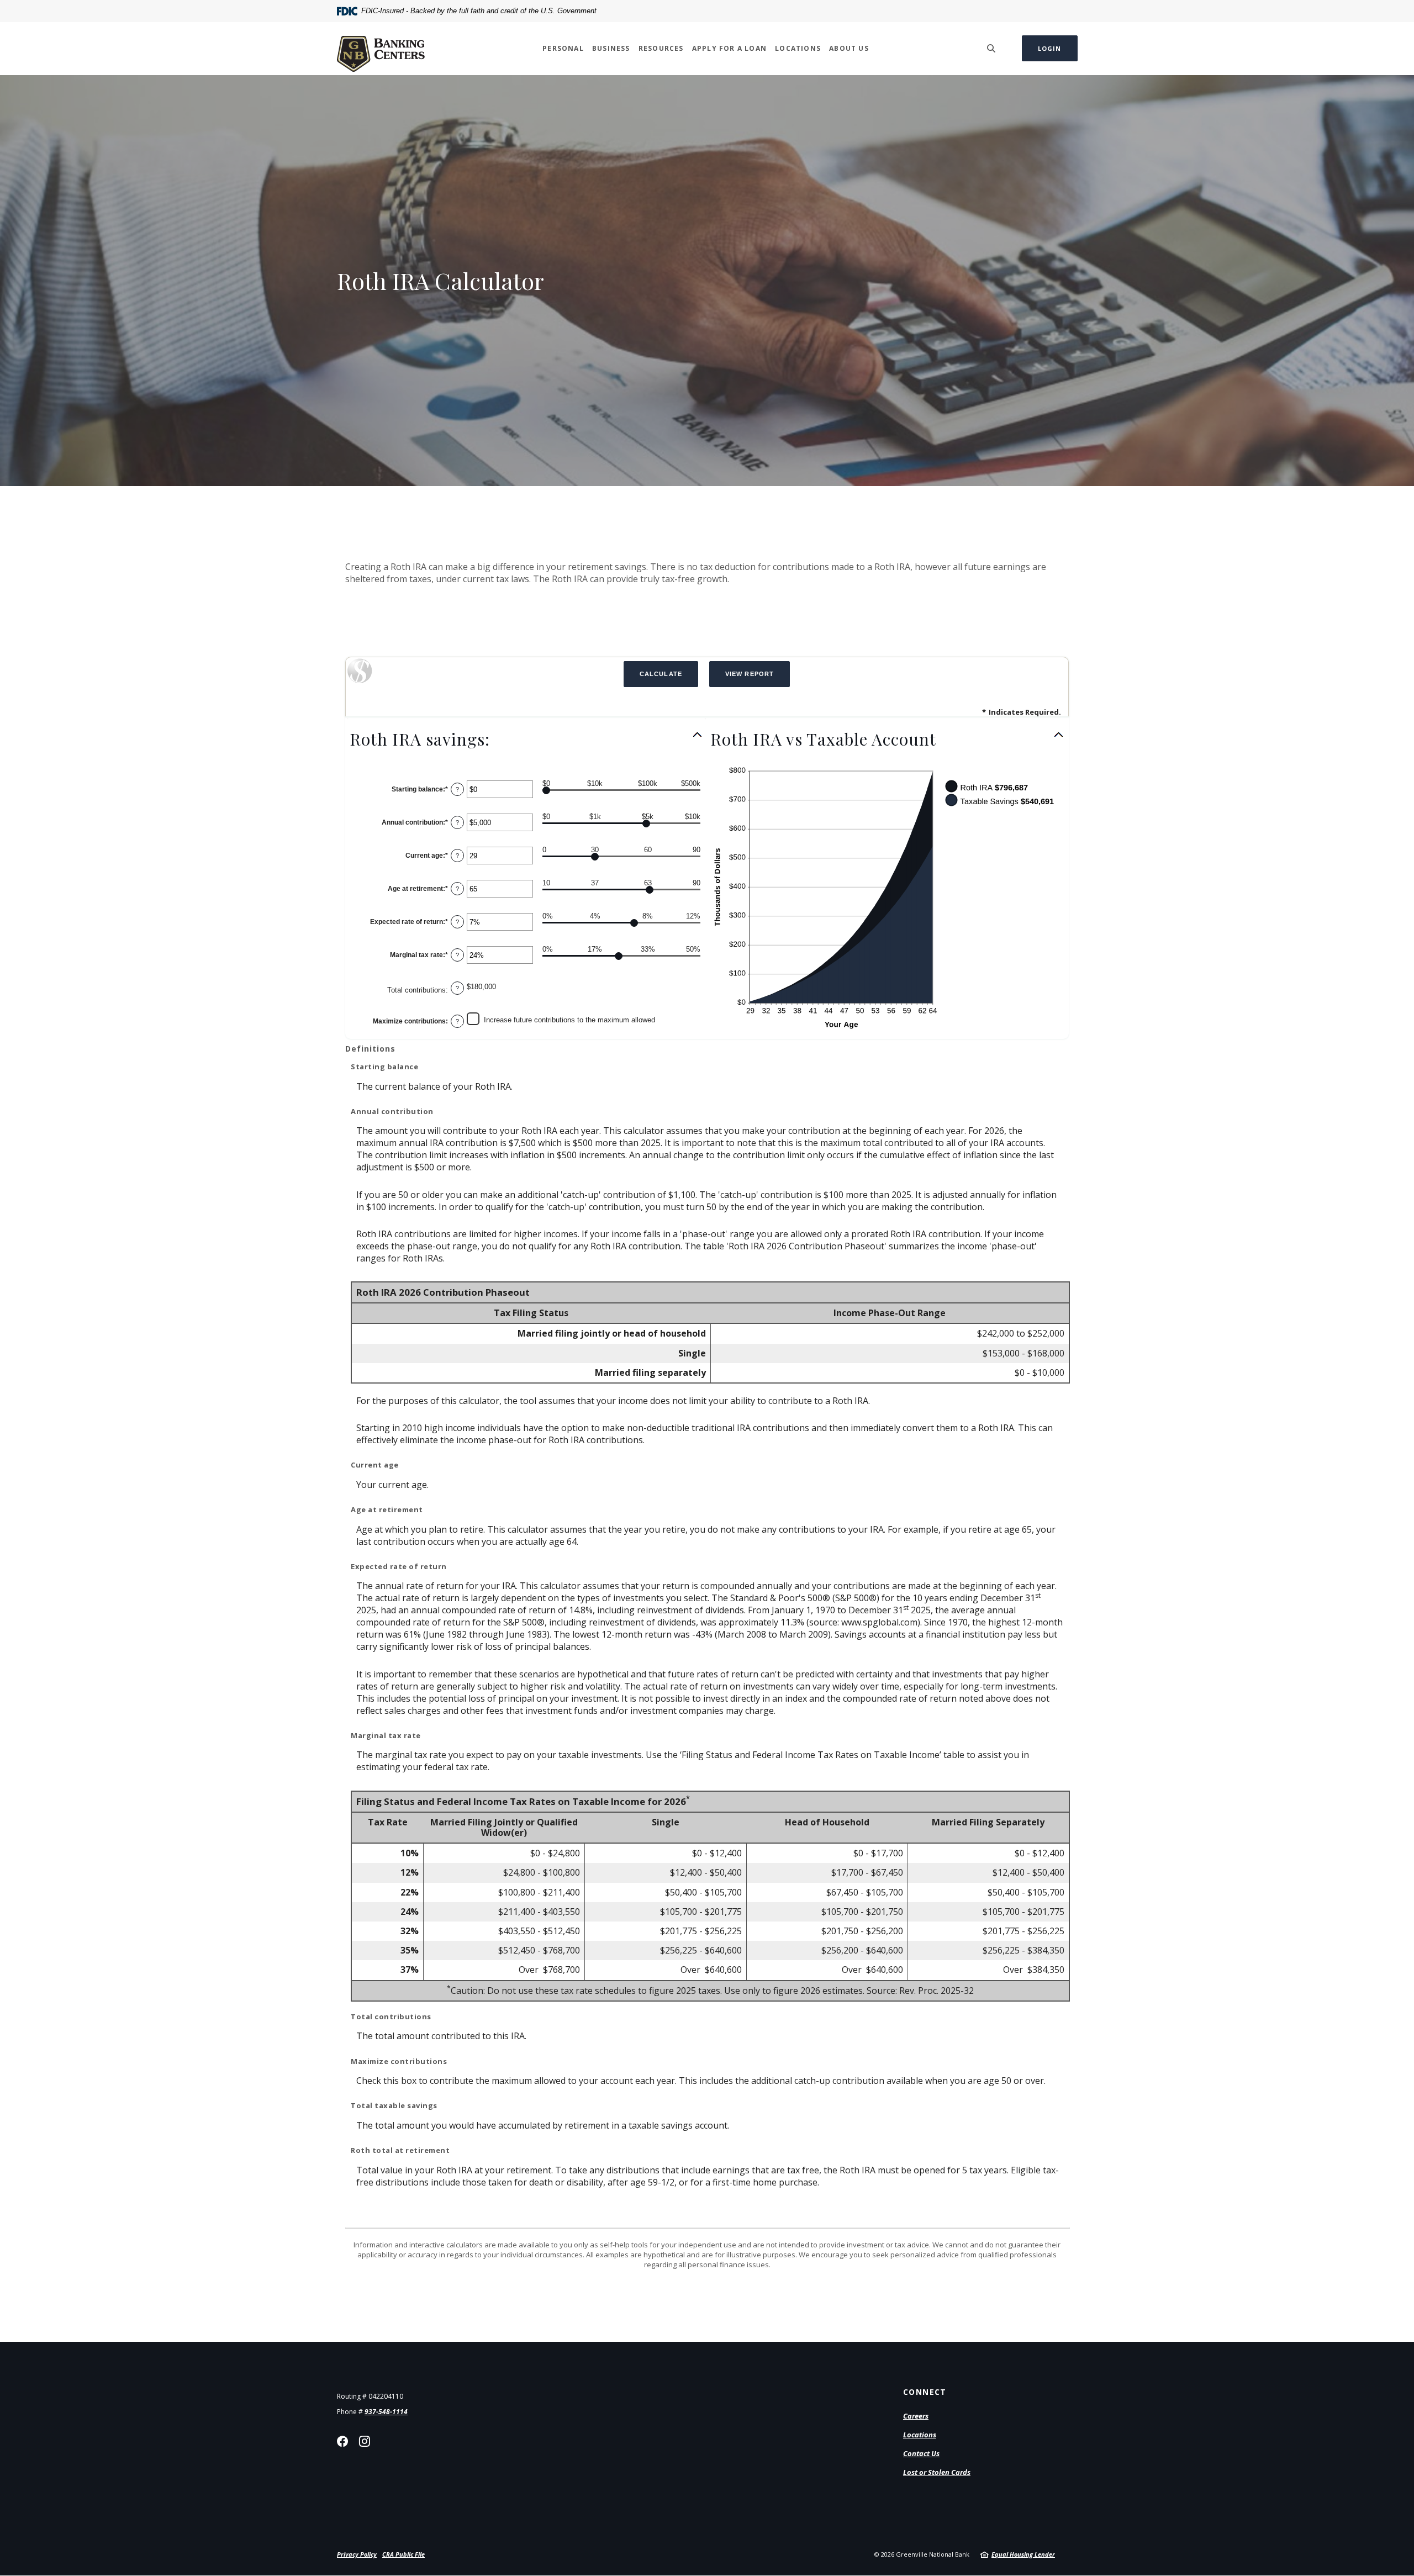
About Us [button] (849, 48)
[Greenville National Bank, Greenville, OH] (381, 48)
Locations (920, 2435)
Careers (916, 2416)
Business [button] (611, 48)
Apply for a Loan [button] (729, 48)
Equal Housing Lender (1023, 2554)
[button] (526, 739)
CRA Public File (403, 2554)
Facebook (342, 2441)
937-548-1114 (386, 2412)
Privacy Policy (357, 2554)
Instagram (365, 2441)
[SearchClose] (991, 48)
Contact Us (921, 2453)
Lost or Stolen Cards (937, 2472)
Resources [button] (661, 48)
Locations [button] (798, 48)
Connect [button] (925, 2392)
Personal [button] (563, 48)
